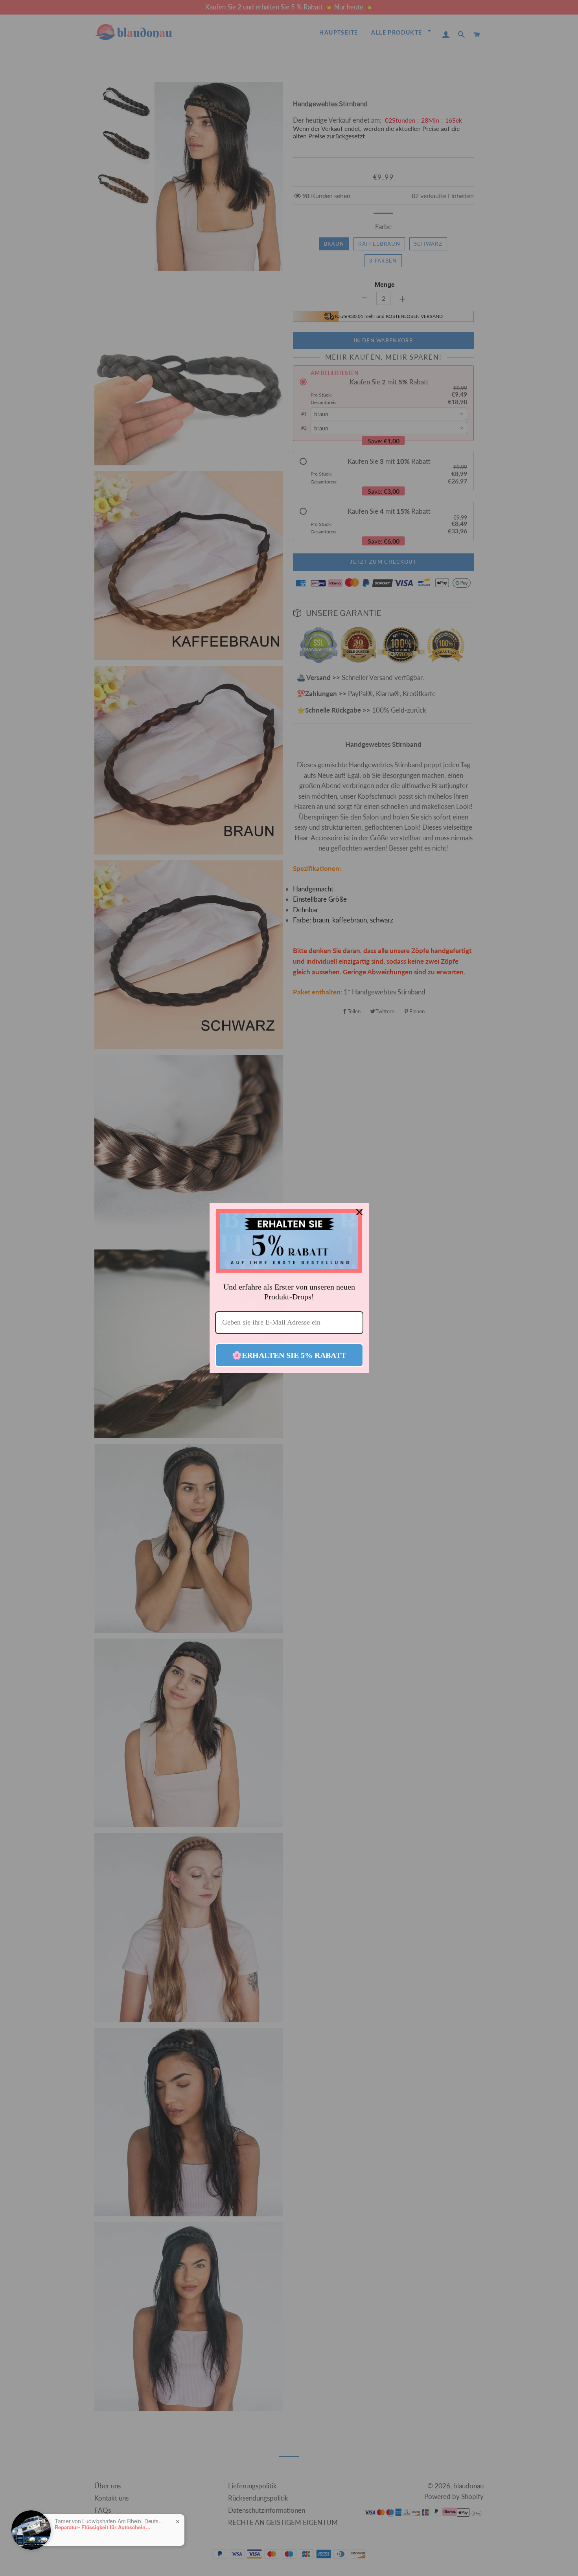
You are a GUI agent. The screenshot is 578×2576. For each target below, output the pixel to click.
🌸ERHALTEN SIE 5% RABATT (289, 1355)
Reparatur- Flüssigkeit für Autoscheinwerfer (104, 2527)
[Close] (359, 1212)
